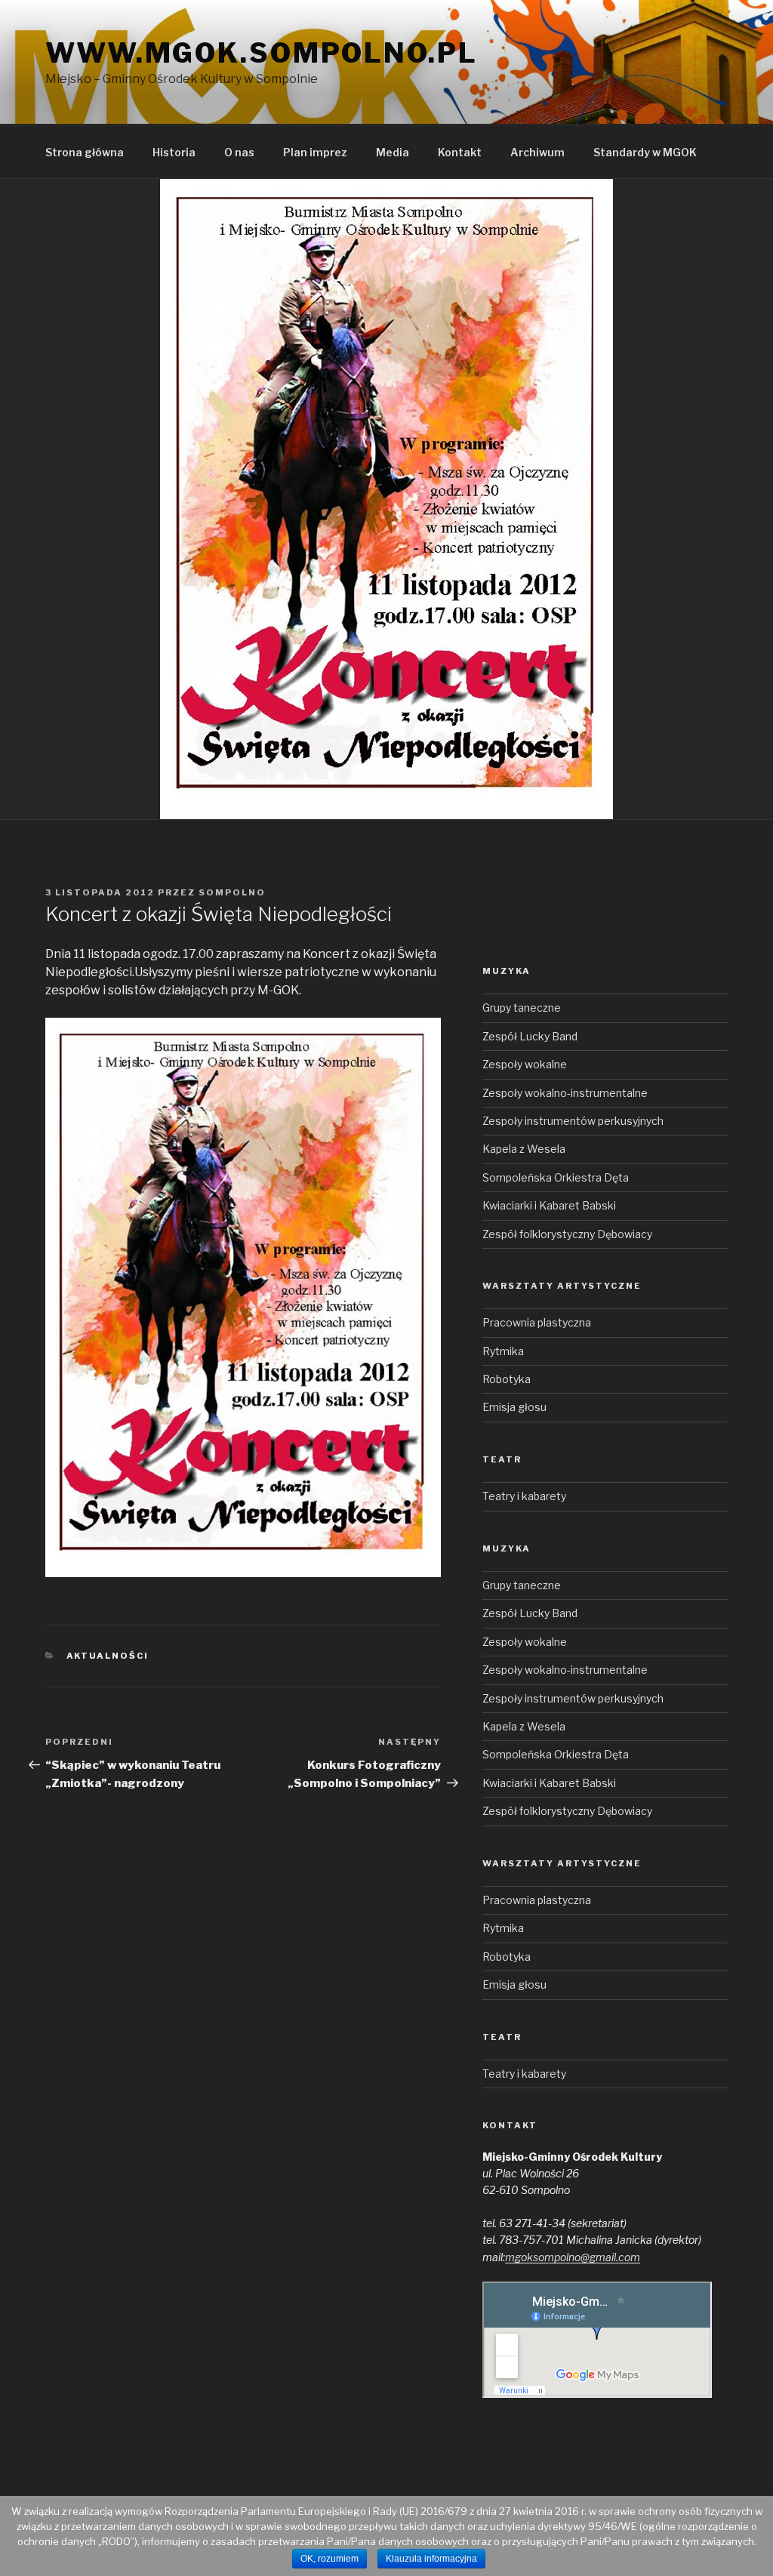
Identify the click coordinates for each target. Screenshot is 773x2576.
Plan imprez (315, 152)
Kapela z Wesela (524, 1149)
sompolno (232, 892)
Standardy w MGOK (645, 152)
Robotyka (507, 1379)
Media (393, 152)
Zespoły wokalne (525, 1064)
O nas (239, 152)
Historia (174, 152)
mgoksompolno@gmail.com (573, 2257)
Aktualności (108, 1656)
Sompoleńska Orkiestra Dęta (556, 1177)
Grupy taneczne (522, 1008)
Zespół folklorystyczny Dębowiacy (567, 1234)
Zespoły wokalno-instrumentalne (565, 1093)
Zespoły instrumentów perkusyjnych (573, 1121)
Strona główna (85, 152)
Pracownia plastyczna (537, 1322)
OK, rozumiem (330, 2559)
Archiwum (537, 152)
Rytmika (503, 1351)
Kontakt (460, 152)
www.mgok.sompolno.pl (262, 53)
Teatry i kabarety (524, 1496)
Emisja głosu (514, 1407)
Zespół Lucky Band (530, 1036)
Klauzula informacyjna (431, 2559)
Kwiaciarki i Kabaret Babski (549, 1205)
